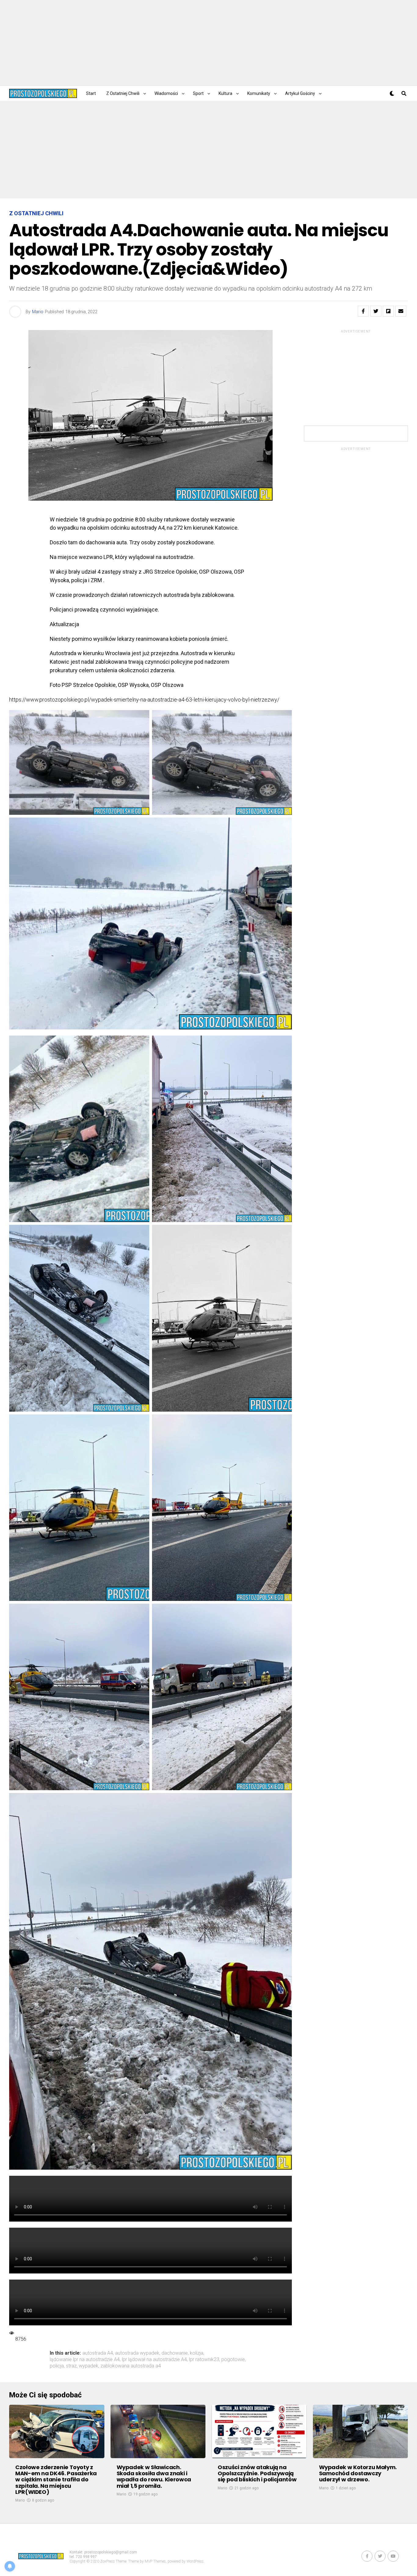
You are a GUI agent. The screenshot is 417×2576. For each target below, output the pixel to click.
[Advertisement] (209, 43)
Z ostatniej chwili (123, 93)
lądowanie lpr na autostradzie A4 (85, 2360)
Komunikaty (259, 93)
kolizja (197, 2353)
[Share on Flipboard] (388, 311)
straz (71, 2366)
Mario (38, 312)
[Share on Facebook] (363, 311)
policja (57, 2366)
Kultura (225, 93)
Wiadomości (166, 93)
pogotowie (233, 2360)
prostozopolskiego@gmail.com (111, 2552)
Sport (198, 93)
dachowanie (175, 2353)
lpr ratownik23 (204, 2360)
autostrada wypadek (137, 2353)
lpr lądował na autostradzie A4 (154, 2360)
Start (91, 93)
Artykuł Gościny (300, 93)
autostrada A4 (98, 2353)
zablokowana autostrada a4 (131, 2366)
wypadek (89, 2366)
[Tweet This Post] (376, 311)
